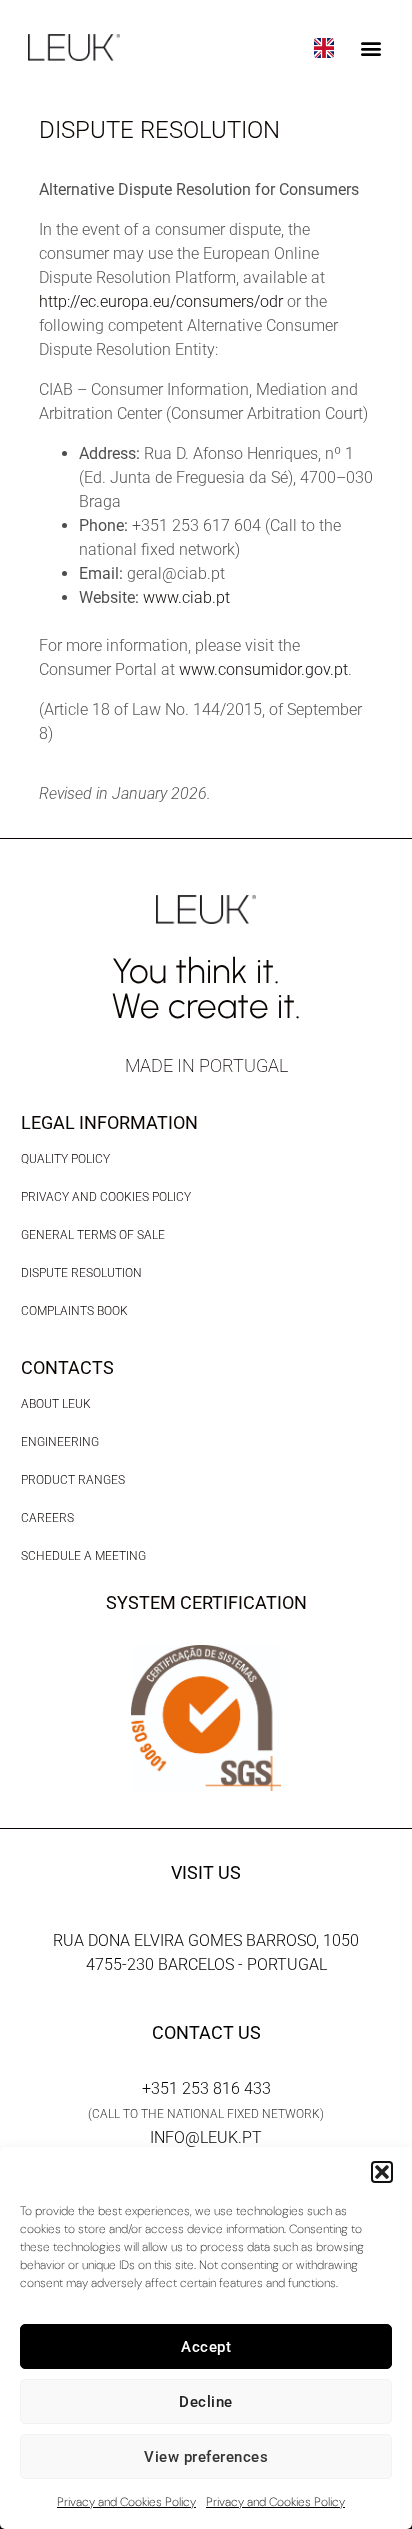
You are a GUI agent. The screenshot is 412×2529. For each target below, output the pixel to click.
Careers (47, 1518)
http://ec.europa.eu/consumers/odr (161, 301)
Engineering (60, 1442)
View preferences (206, 2457)
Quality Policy (65, 1159)
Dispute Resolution (81, 1273)
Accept (206, 2347)
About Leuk (56, 1404)
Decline (206, 2402)
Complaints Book (74, 1311)
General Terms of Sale (93, 1235)
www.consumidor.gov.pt (263, 669)
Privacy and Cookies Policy (126, 2502)
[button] (382, 2172)
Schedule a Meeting (83, 1556)
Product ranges (73, 1480)
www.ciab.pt (186, 597)
